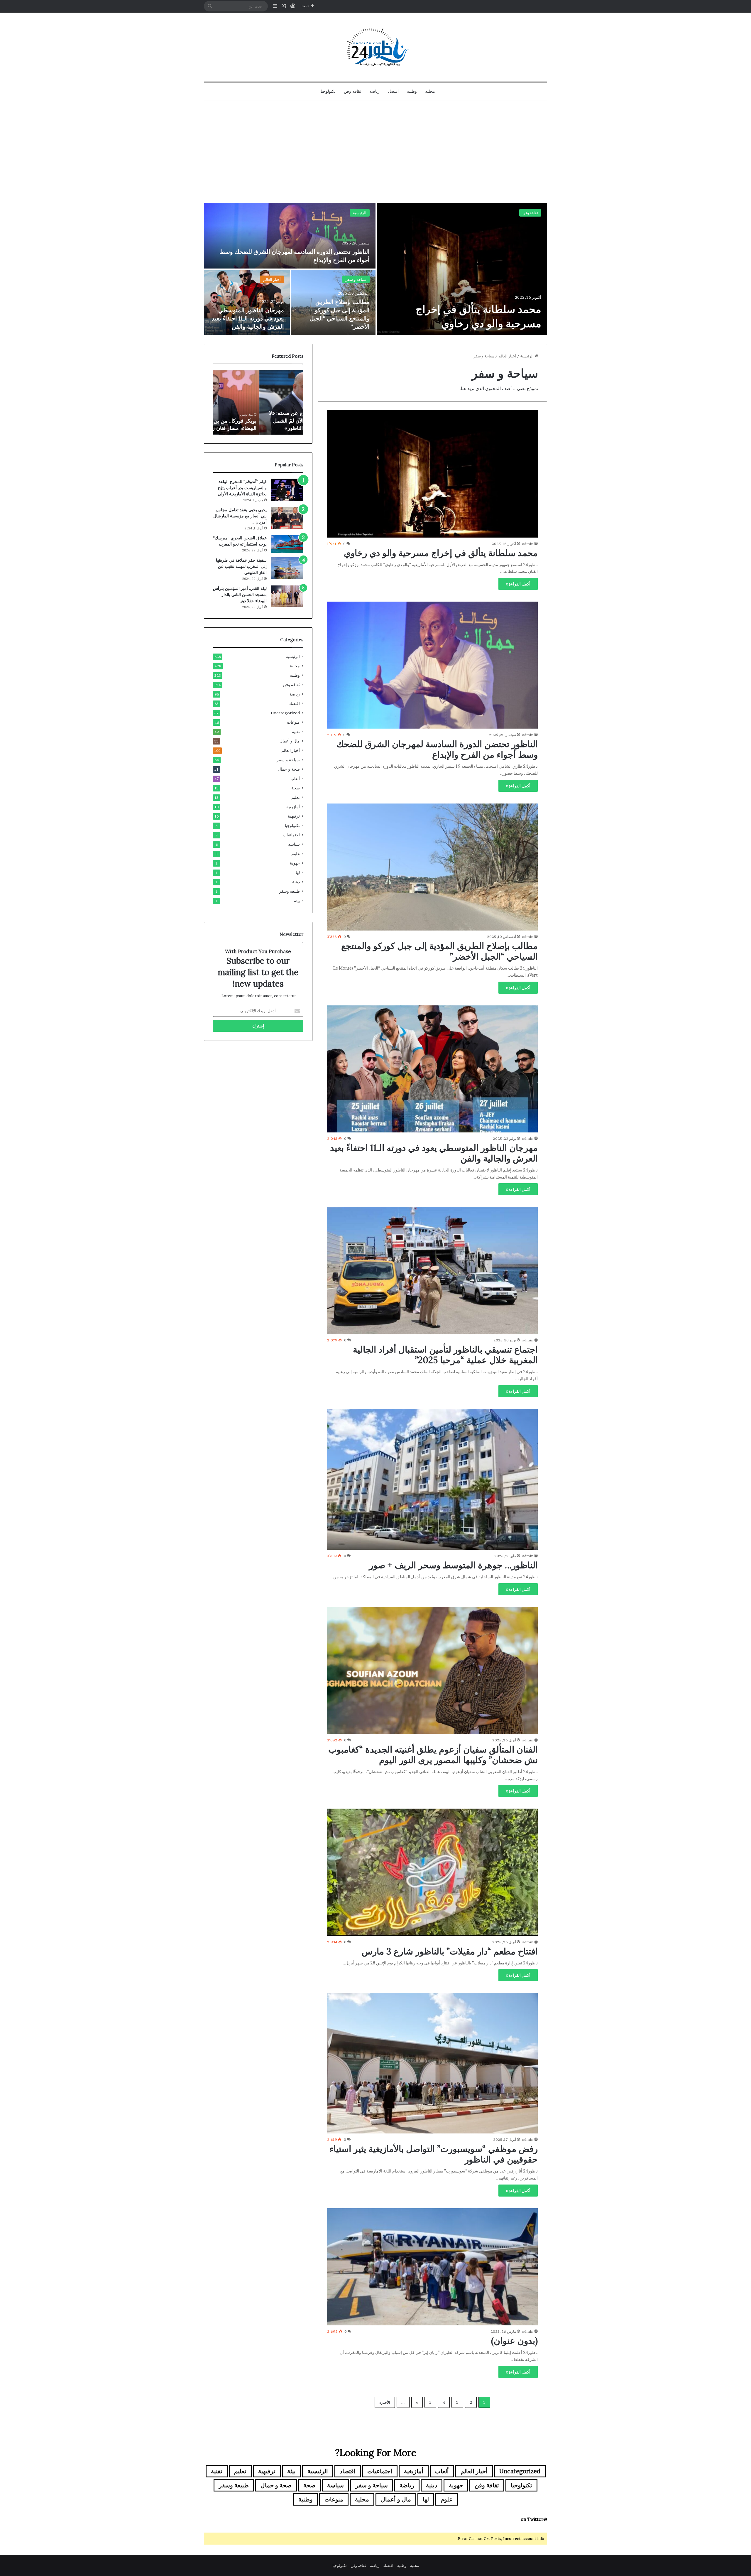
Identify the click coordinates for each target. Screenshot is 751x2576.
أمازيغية (293, 807)
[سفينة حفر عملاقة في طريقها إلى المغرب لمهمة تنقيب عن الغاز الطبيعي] (287, 568)
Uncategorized (285, 713)
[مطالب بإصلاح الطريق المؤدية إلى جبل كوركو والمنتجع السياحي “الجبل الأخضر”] (433, 867)
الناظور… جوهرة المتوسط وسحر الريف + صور (453, 1565)
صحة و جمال (289, 769)
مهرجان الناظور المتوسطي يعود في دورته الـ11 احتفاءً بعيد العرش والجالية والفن (248, 318)
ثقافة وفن (352, 91)
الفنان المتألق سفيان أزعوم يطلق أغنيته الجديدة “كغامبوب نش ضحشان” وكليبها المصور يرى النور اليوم (433, 1755)
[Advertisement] (375, 150)
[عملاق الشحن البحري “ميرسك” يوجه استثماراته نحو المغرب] (287, 544)
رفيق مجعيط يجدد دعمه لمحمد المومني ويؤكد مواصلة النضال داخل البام (262, 420)
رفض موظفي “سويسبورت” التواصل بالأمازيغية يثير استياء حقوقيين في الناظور (434, 2154)
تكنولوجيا (328, 91)
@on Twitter (534, 2519)
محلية (430, 91)
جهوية (295, 863)
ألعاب (295, 779)
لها (298, 872)
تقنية (296, 732)
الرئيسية (360, 213)
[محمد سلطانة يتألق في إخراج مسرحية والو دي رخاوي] (462, 269)
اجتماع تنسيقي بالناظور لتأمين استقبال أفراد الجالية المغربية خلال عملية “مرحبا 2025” (445, 1355)
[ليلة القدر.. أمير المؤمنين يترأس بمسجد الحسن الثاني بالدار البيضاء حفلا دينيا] (287, 596)
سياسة (294, 844)
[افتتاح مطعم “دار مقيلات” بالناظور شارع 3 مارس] (433, 1872)
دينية (296, 882)
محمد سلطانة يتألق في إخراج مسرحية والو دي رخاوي (441, 553)
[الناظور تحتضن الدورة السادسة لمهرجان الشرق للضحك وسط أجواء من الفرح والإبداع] (290, 236)
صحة (296, 788)
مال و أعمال (290, 741)
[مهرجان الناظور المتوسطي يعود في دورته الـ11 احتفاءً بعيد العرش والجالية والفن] (247, 302)
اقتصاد (393, 91)
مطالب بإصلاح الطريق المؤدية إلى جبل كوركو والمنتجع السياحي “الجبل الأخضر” (439, 951)
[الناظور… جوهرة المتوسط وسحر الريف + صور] (433, 1479)
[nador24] (375, 47)
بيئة (297, 901)
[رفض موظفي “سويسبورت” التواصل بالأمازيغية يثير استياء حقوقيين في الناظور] (433, 2063)
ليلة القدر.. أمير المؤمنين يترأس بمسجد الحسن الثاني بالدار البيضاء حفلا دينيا (240, 595)
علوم (296, 854)
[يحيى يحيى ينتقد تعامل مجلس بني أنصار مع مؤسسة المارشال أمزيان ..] (287, 518)
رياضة (374, 91)
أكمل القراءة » (518, 584)
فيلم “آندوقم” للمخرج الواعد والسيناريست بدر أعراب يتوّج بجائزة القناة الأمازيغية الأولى (242, 488)
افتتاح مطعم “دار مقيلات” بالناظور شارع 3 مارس (450, 1951)
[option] (375, 269)
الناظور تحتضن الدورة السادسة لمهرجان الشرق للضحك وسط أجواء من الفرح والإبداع (437, 749)
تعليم (296, 797)
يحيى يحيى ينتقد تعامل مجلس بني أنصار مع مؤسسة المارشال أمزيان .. (240, 516)
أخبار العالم (272, 279)
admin (528, 544)
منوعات (293, 722)
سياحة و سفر (356, 279)
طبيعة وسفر (289, 891)
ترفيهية (294, 816)
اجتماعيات (291, 835)
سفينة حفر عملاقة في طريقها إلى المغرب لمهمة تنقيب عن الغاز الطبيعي (241, 566)
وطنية (412, 91)
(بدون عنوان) (514, 2341)
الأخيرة (385, 2402)
